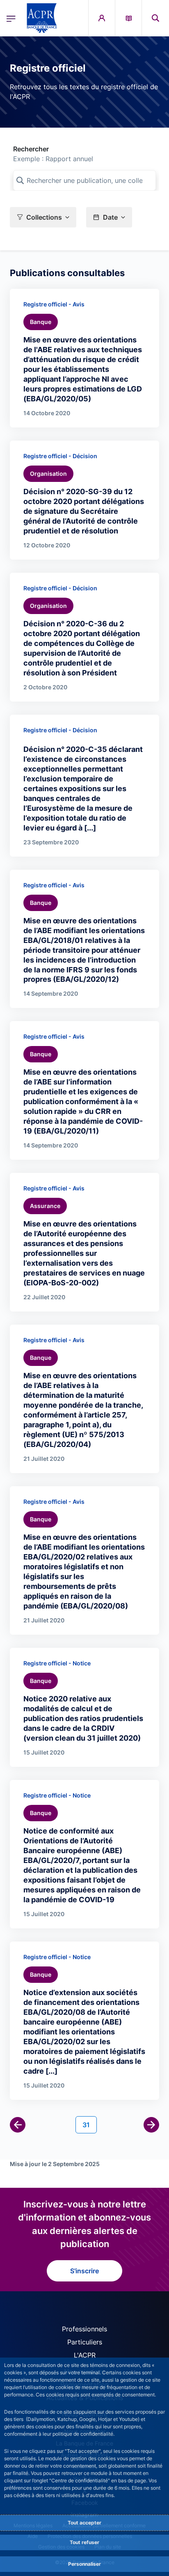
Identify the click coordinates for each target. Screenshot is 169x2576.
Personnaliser (84, 2564)
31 (89, 2125)
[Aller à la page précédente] (18, 2125)
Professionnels (84, 2329)
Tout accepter (84, 2523)
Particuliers (85, 2342)
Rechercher (31, 149)
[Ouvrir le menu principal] (11, 18)
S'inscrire (84, 2271)
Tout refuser (84, 2542)
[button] (155, 18)
